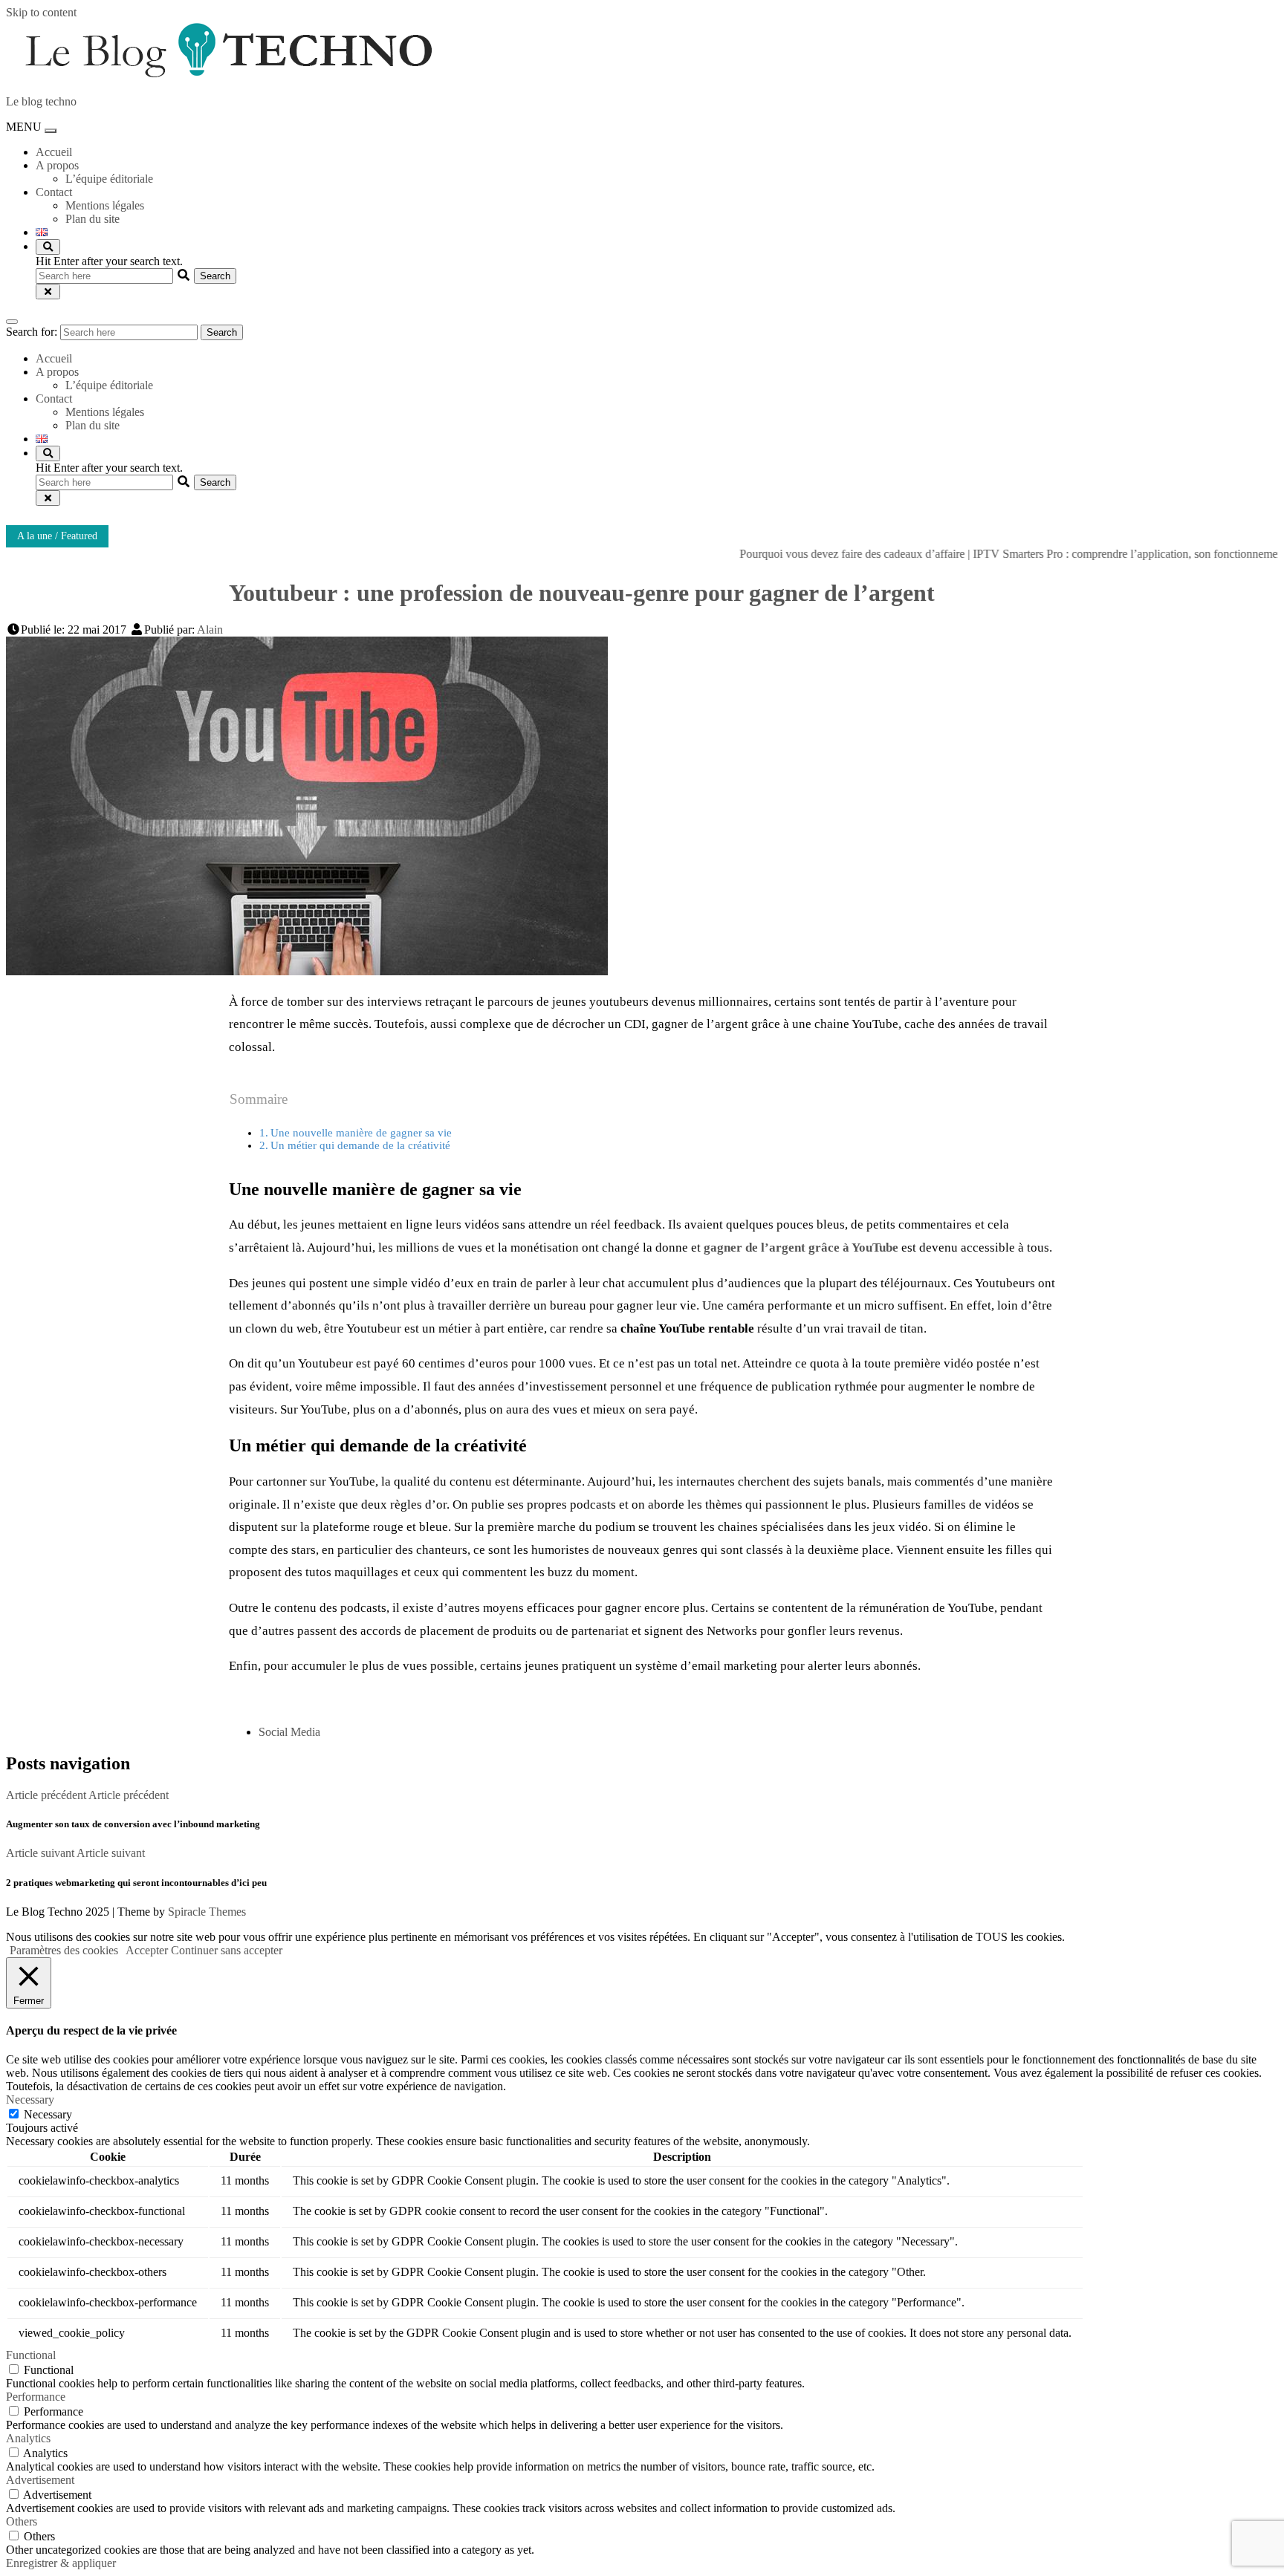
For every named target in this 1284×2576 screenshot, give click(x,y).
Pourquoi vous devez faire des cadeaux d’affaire (800, 554)
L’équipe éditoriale (109, 179)
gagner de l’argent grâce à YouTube (801, 1248)
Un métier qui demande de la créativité (360, 1145)
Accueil (54, 152)
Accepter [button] (147, 1950)
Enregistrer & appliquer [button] (61, 2563)
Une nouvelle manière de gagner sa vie (361, 1133)
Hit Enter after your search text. (109, 261)
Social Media (289, 1732)
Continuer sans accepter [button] (227, 1950)
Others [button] (22, 2521)
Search (222, 332)
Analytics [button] (28, 2438)
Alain (210, 630)
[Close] (48, 292)
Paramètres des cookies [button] (64, 1950)
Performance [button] (36, 2397)
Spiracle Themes (207, 1912)
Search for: (32, 332)
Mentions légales (105, 205)
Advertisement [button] (40, 2480)
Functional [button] (31, 2355)
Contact (54, 192)
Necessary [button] (30, 2099)
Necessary (48, 2114)
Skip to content (41, 12)
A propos (57, 165)
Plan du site (93, 219)
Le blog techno (41, 101)
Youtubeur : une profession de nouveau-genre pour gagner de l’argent (582, 593)
